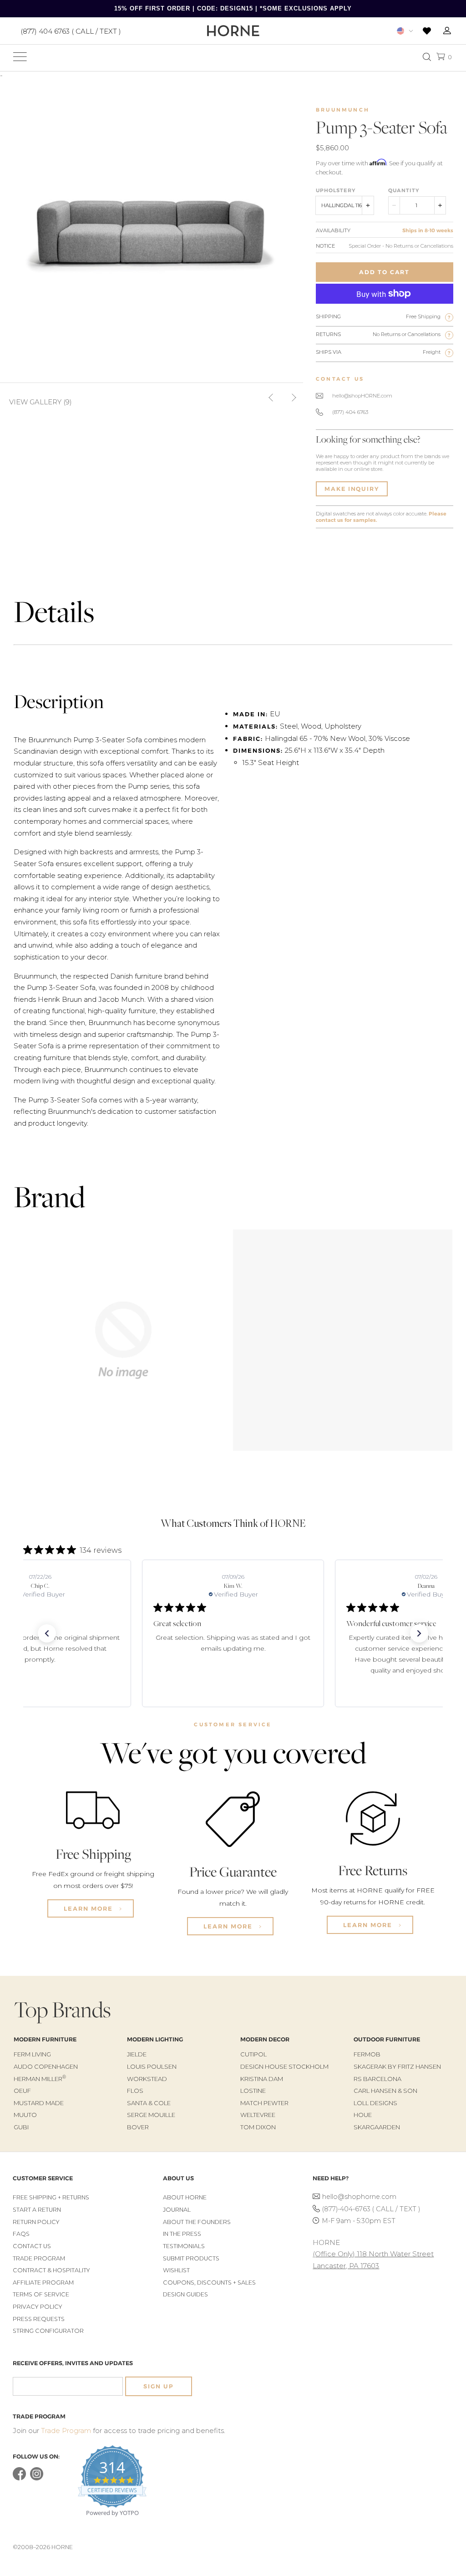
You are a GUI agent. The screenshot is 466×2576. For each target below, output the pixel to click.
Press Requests (39, 2319)
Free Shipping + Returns (51, 2197)
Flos (135, 2091)
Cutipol (253, 2054)
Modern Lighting (155, 2039)
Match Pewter (264, 2103)
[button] (47, 1633)
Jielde (137, 2054)
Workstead (147, 2079)
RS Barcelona (377, 2079)
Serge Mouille (151, 2115)
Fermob (367, 2054)
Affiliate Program (43, 2283)
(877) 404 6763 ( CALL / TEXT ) (71, 31)
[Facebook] (19, 2478)
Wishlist (176, 2270)
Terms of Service (41, 2294)
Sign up (158, 2386)
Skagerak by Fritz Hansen (397, 2066)
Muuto (25, 2115)
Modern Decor (265, 2039)
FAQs (21, 2234)
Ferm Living (32, 2054)
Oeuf (22, 2091)
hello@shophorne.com (359, 2197)
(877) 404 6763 (350, 412)
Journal (177, 2210)
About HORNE (185, 2197)
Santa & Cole (149, 2103)
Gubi (21, 2127)
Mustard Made (39, 2103)
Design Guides (185, 2294)
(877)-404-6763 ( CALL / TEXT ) (371, 2209)
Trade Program (39, 2258)
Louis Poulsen (152, 2066)
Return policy (36, 2222)
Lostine (253, 2091)
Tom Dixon (258, 2127)
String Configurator (48, 2331)
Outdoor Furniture (387, 2039)
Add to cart (384, 272)
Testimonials (184, 2246)
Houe (363, 2115)
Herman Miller (40, 2079)
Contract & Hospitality (51, 2270)
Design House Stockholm (284, 2066)
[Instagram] (37, 2478)
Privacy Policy (38, 2307)
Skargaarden (377, 2127)
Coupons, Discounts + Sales (209, 2283)
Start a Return (37, 2210)
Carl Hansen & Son (385, 2091)
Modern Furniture (45, 2039)
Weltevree (258, 2115)
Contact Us (32, 2246)
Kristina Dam (262, 2079)
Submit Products (191, 2258)
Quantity (404, 190)
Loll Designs (375, 2103)
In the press (182, 2234)
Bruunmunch (343, 110)
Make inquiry (352, 489)
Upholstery (336, 190)
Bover (138, 2127)
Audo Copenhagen (46, 2066)
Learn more (89, 1908)
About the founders (197, 2222)
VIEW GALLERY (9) (41, 402)
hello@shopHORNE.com (362, 396)
